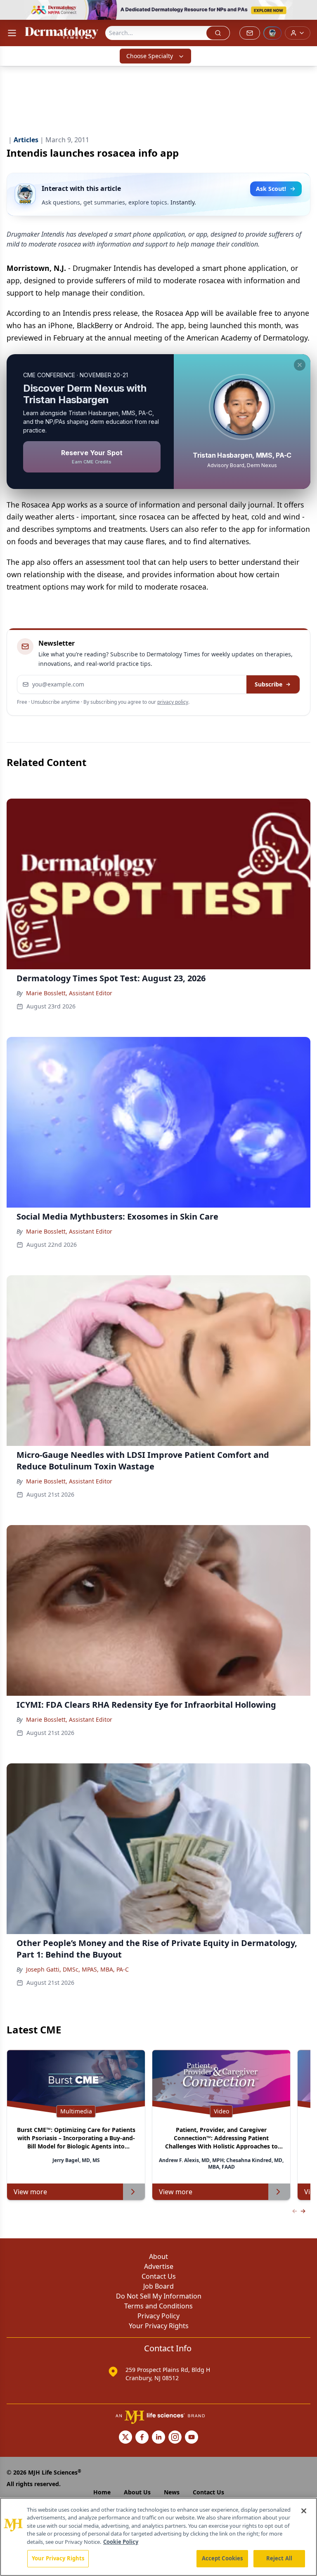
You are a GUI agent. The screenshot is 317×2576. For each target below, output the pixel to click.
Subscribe (269, 684)
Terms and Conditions (158, 2306)
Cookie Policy (121, 2542)
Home (102, 2492)
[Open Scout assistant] (272, 33)
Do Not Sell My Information (159, 2296)
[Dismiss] (300, 365)
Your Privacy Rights (159, 2326)
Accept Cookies (222, 2558)
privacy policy (173, 702)
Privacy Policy (158, 2316)
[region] (158, 2537)
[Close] (304, 2511)
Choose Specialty (150, 56)
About (158, 2256)
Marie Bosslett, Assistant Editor (69, 993)
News (172, 2492)
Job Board (158, 2286)
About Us (137, 2492)
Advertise (159, 2266)
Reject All (279, 2558)
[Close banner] (306, 11)
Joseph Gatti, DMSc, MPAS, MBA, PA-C (77, 1969)
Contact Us (159, 2276)
